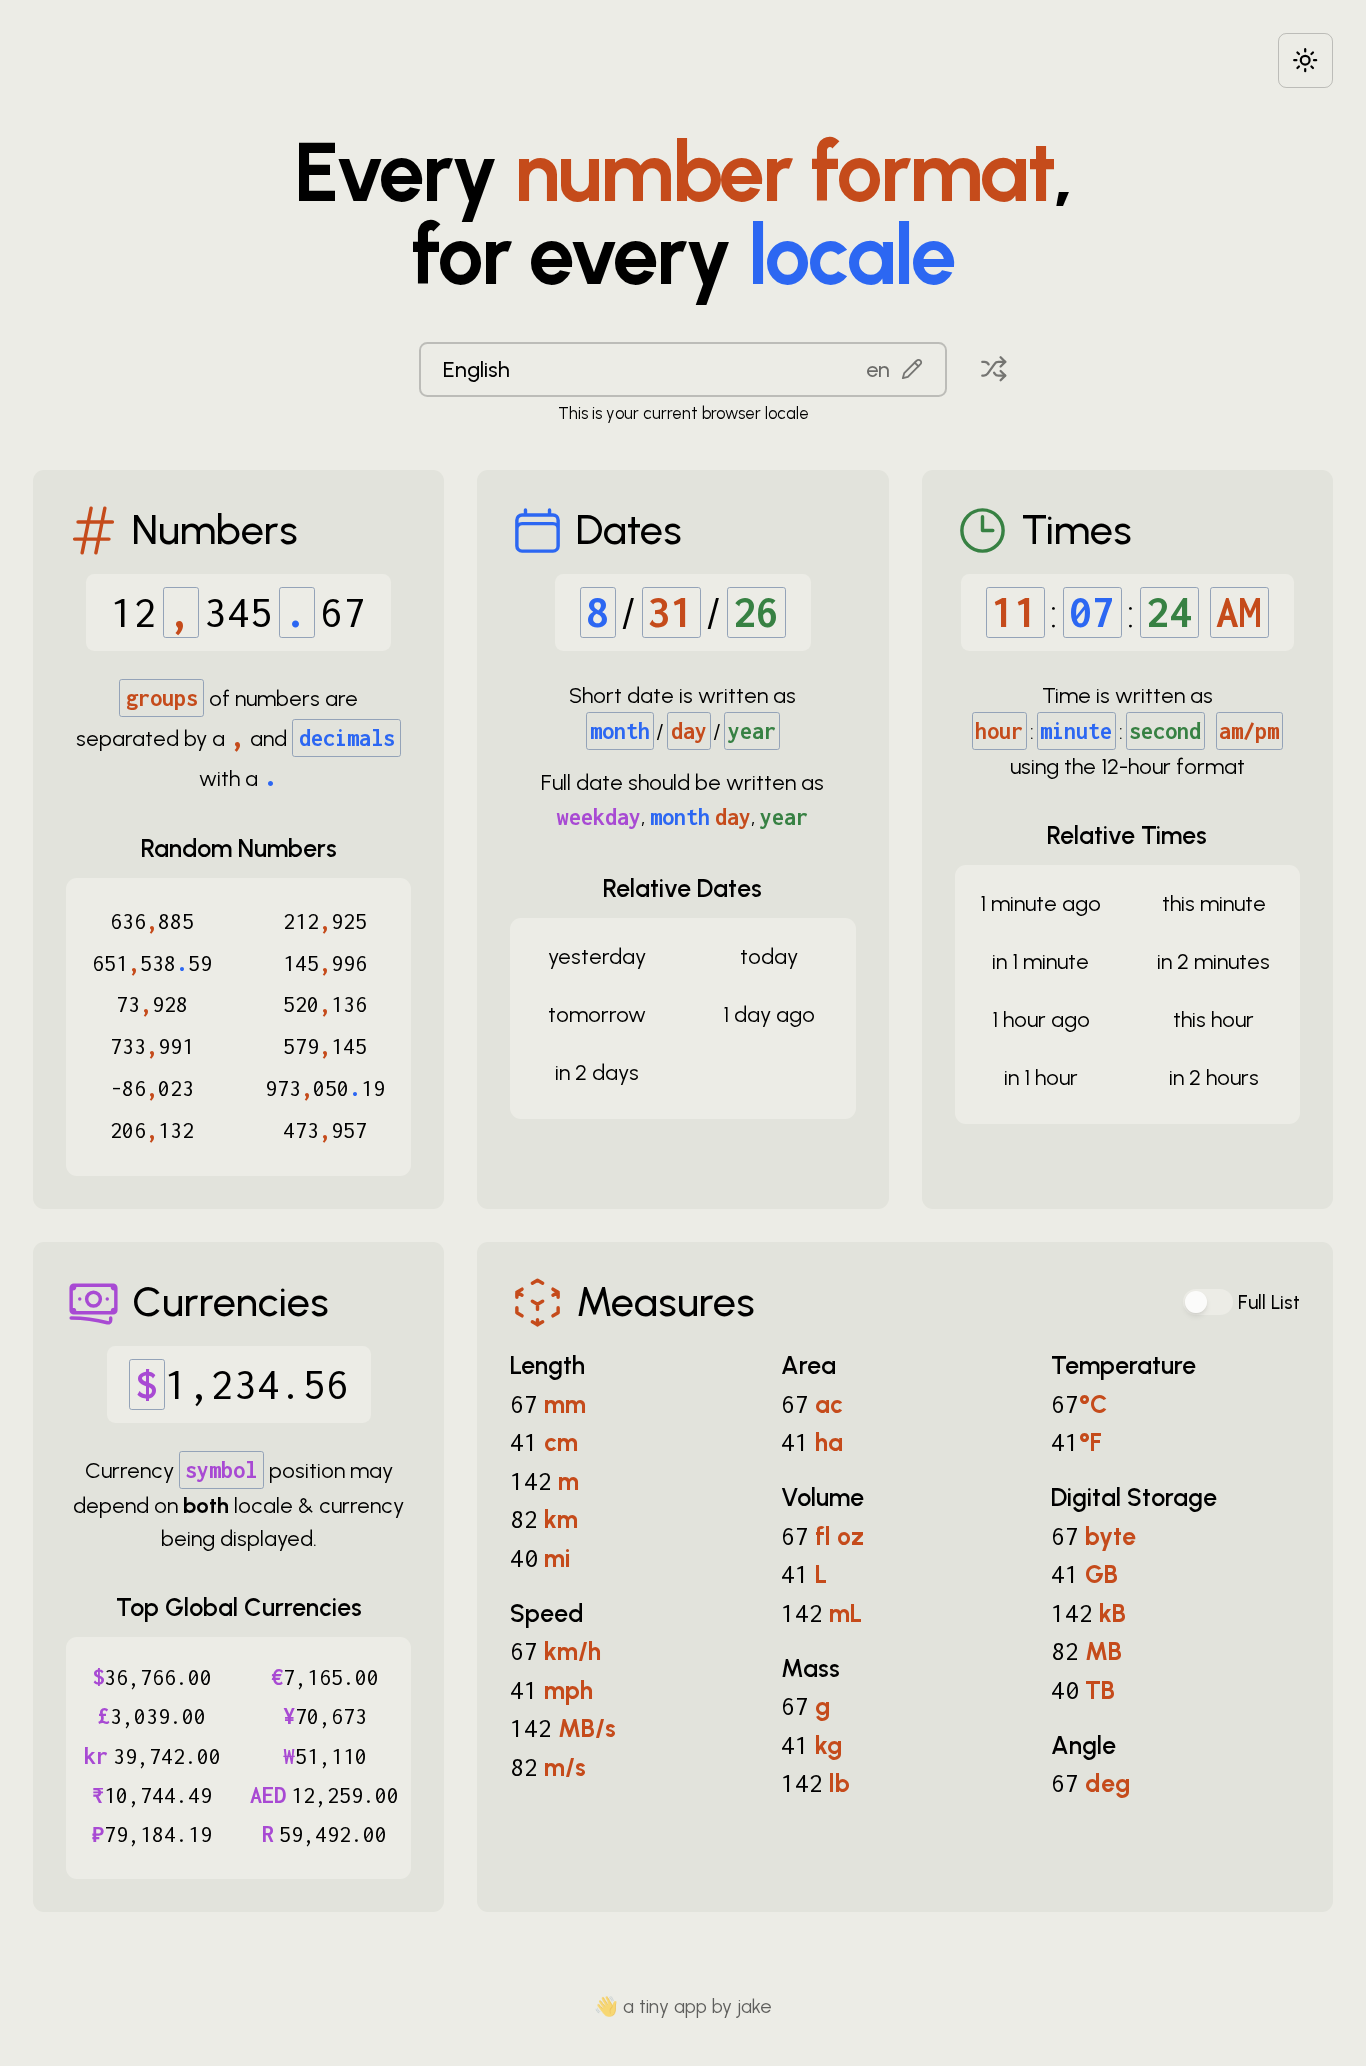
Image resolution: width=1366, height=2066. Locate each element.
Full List (1269, 1302)
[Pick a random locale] (994, 368)
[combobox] (683, 368)
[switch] (1208, 1302)
